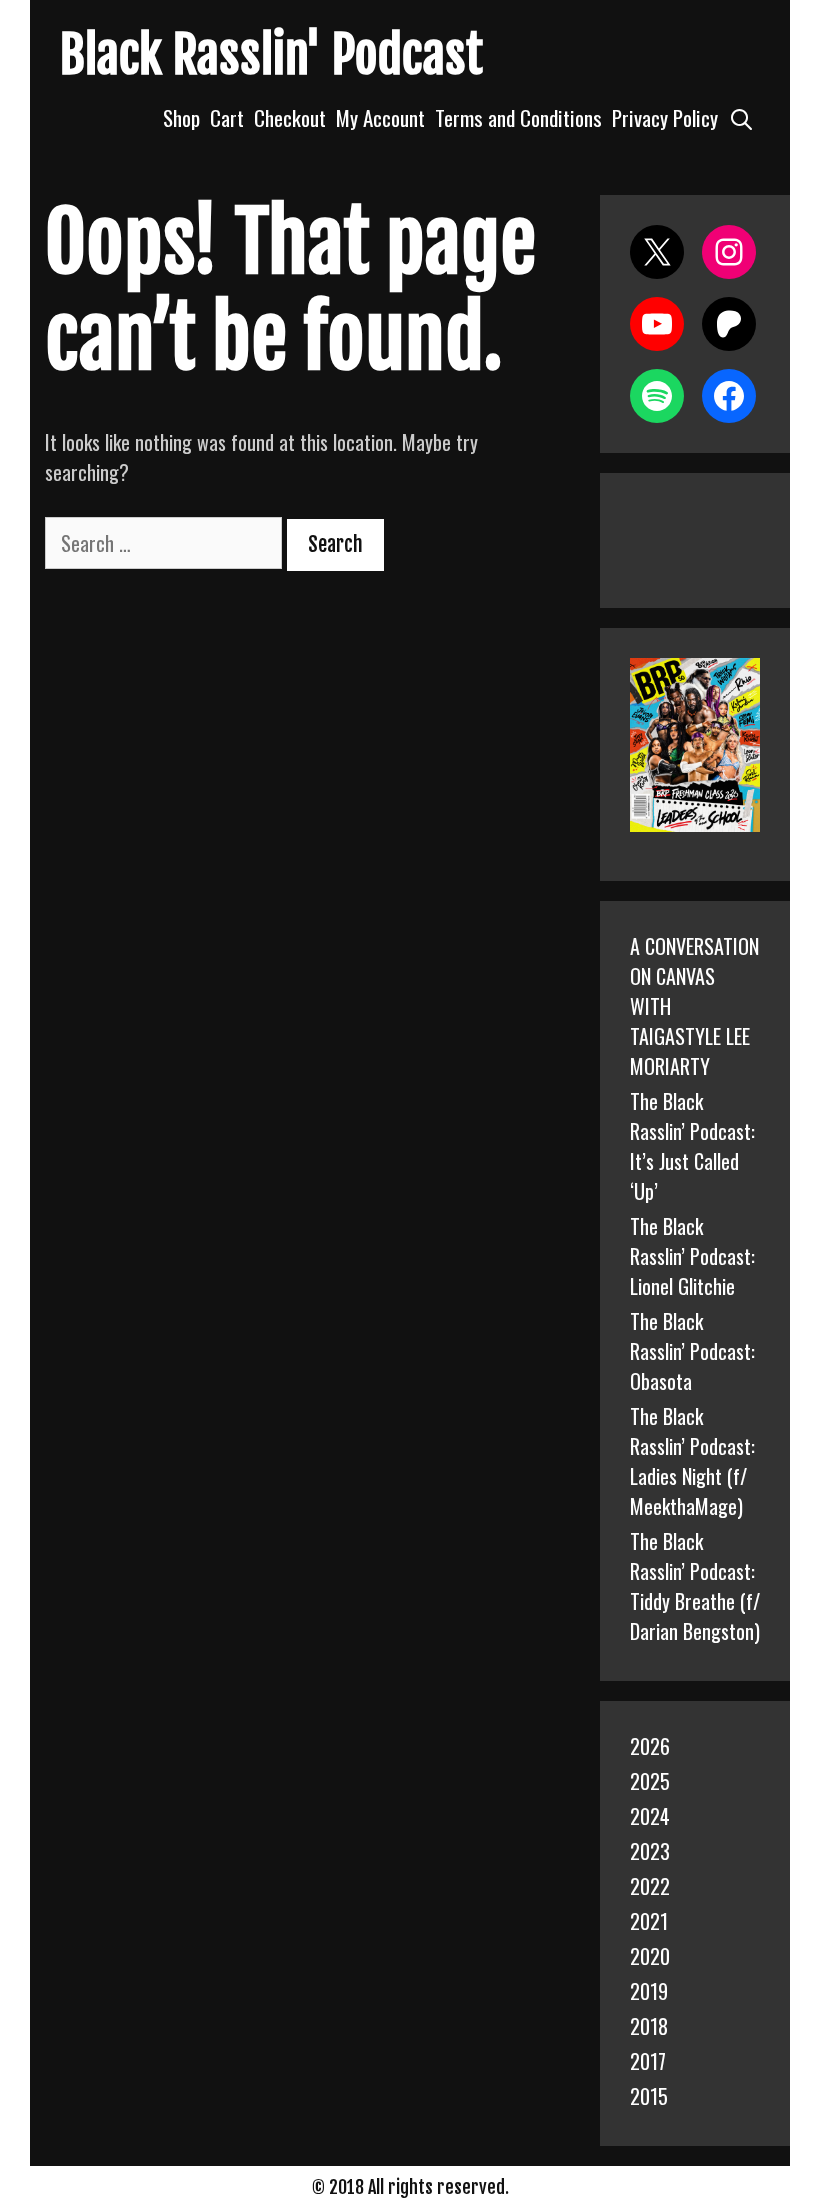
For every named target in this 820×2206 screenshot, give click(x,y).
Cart (227, 117)
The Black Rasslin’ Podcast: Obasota (692, 1351)
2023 (650, 1851)
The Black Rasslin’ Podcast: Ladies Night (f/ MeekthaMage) (692, 1461)
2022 (650, 1886)
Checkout (290, 117)
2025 (650, 1781)
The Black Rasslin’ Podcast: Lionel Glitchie (692, 1256)
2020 (650, 1956)
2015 (649, 2096)
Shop (181, 117)
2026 (650, 1746)
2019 (649, 1991)
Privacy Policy (665, 117)
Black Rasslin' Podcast (271, 55)
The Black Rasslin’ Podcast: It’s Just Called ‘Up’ (692, 1146)
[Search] (741, 117)
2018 (649, 2026)
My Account (380, 117)
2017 (648, 2061)
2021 (649, 1921)
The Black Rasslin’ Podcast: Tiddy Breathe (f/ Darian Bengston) (695, 1586)
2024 (650, 1816)
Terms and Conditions (518, 117)
